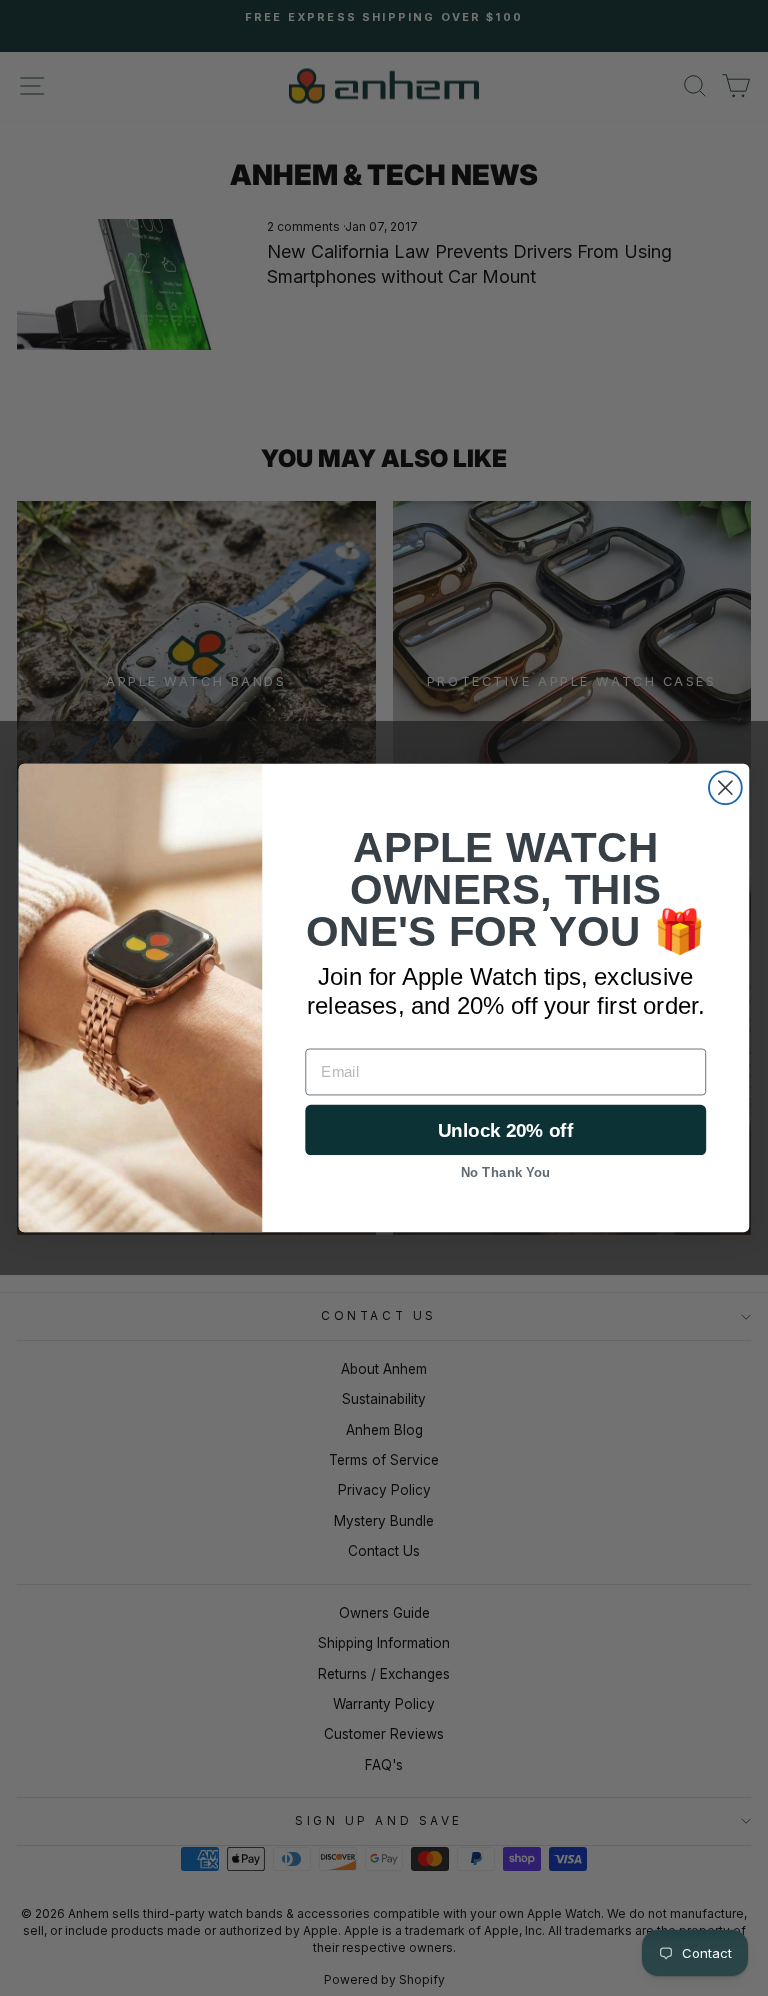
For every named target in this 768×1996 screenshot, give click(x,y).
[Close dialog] (725, 787)
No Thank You (506, 1171)
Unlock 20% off (505, 1129)
